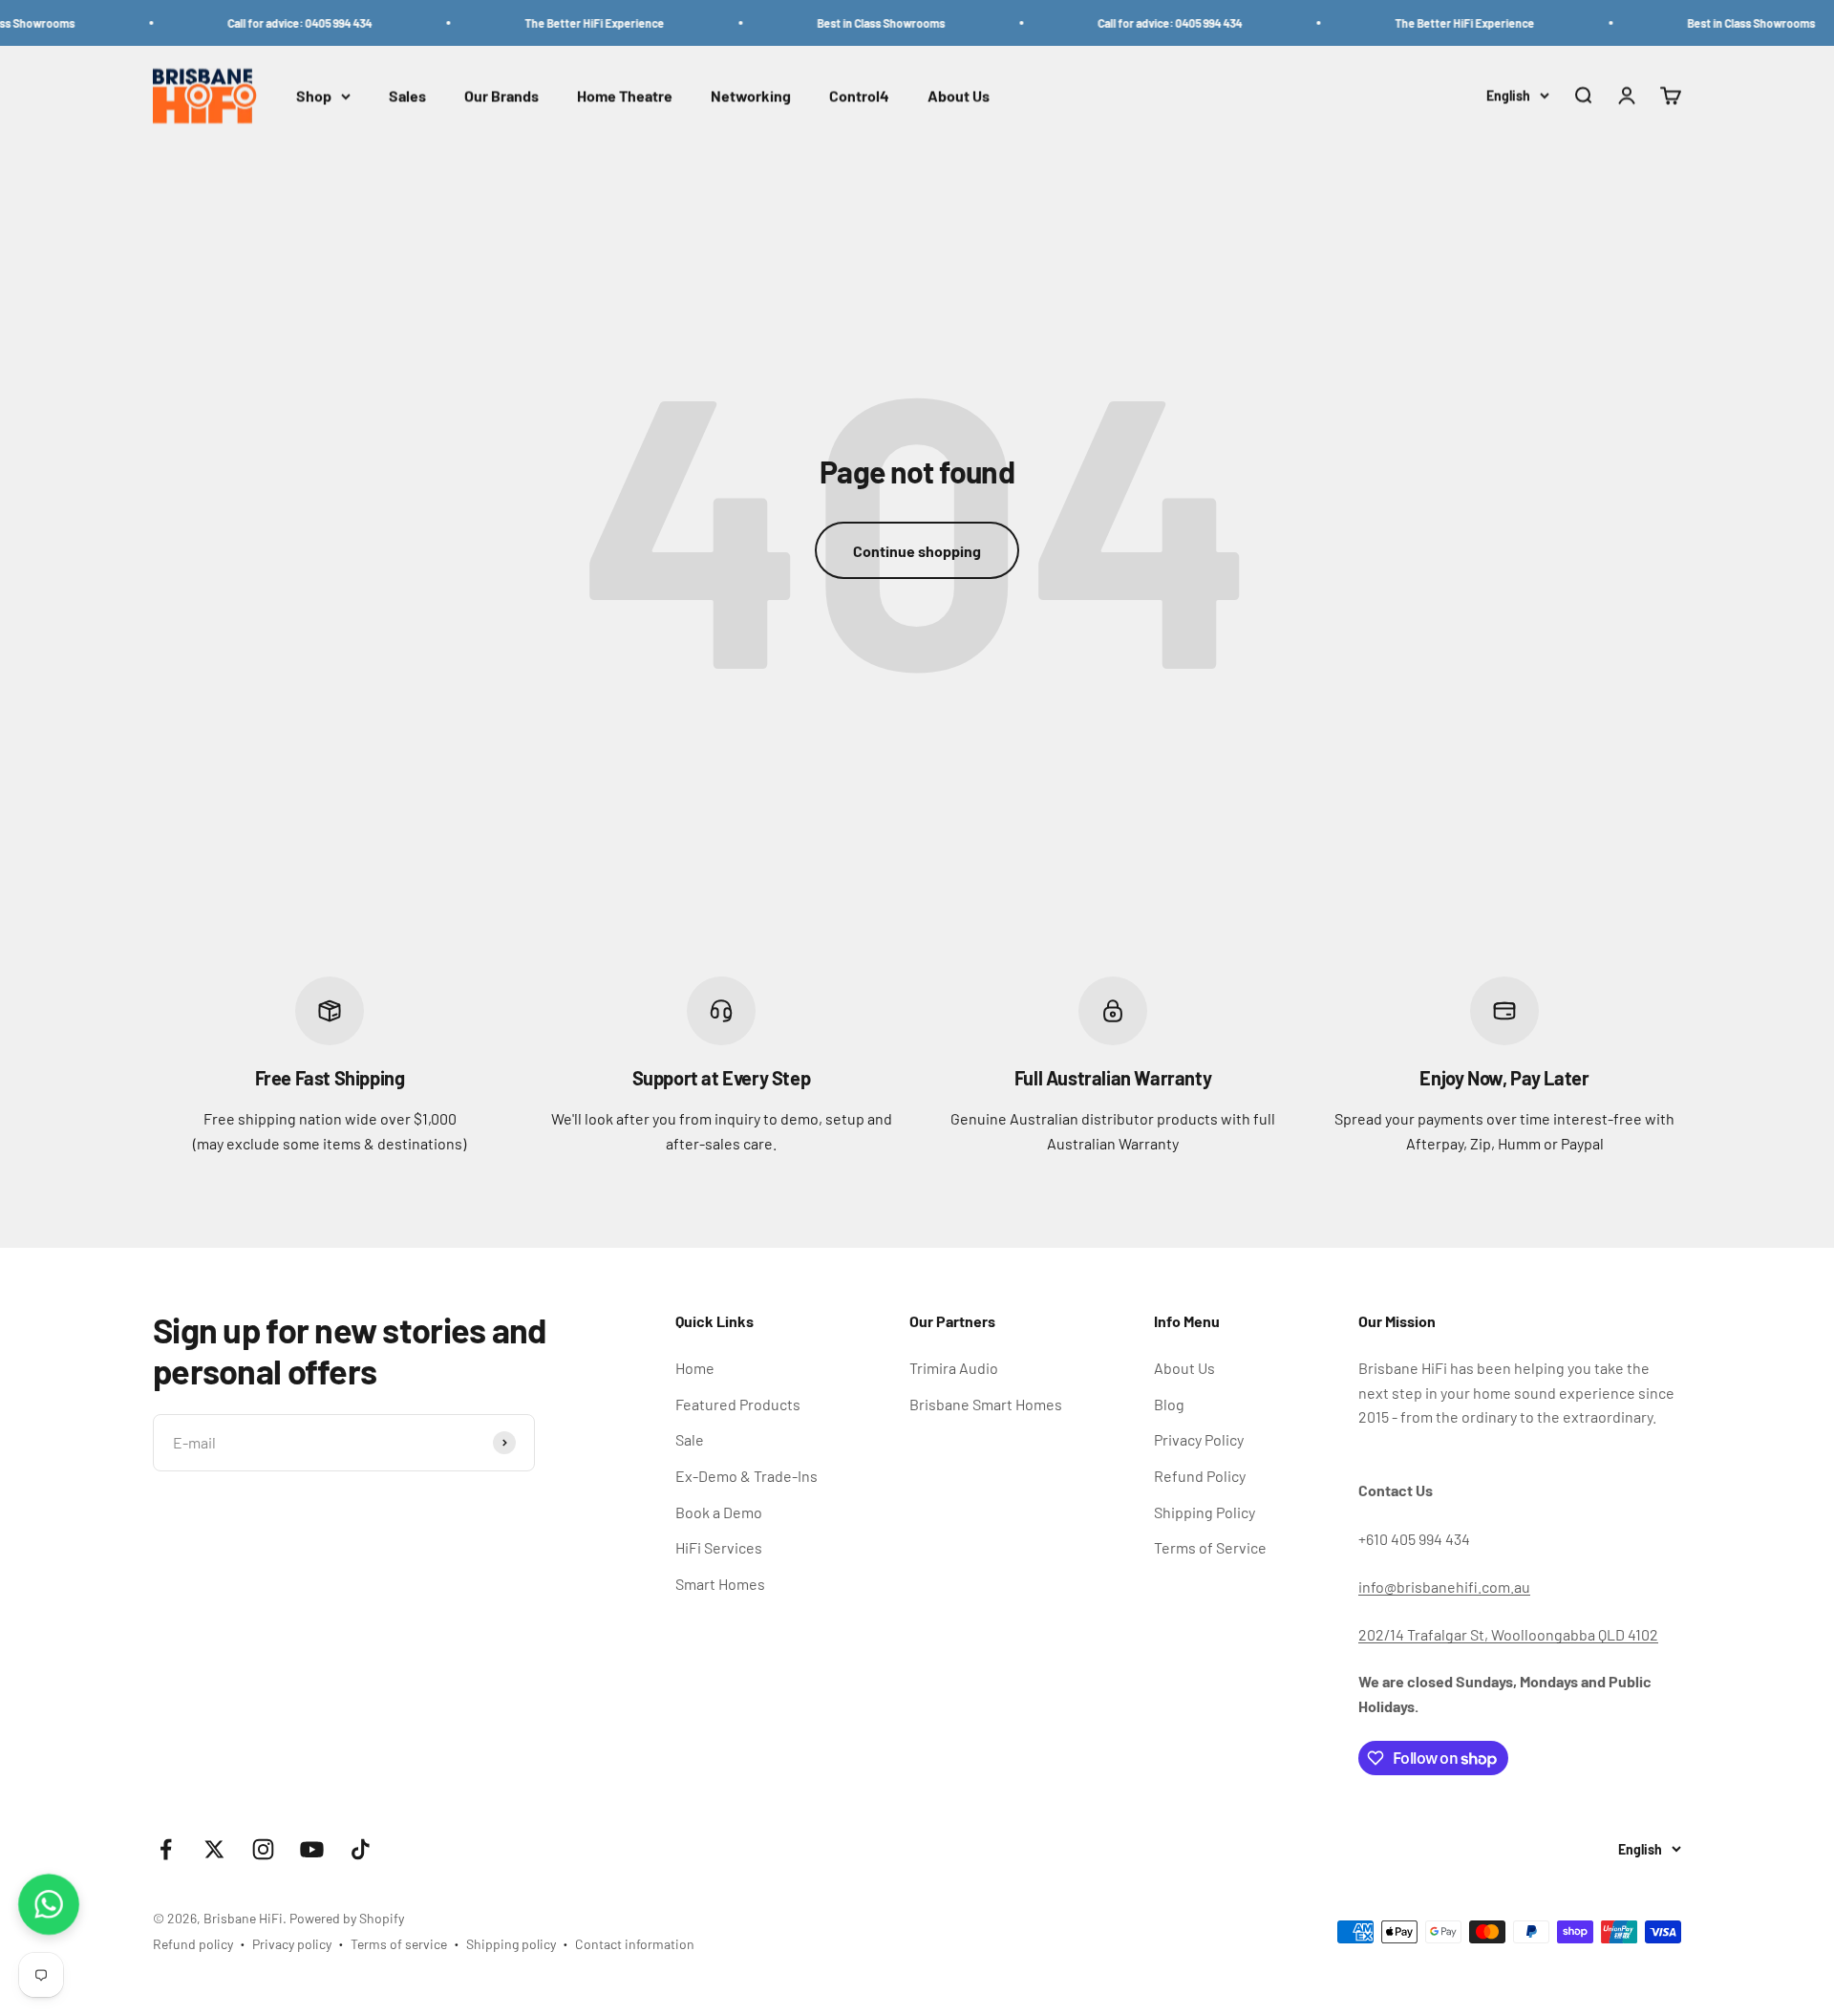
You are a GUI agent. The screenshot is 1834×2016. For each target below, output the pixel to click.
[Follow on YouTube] (312, 1849)
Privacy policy (292, 1944)
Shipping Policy (1205, 1512)
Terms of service (399, 1944)
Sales (407, 96)
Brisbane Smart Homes (986, 1404)
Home (695, 1368)
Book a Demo (719, 1512)
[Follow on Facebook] (166, 1849)
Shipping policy (511, 1944)
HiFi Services (719, 1547)
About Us (959, 96)
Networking (751, 96)
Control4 (859, 96)
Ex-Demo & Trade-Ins (746, 1476)
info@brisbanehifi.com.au (1444, 1587)
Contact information (635, 1944)
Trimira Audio (954, 1368)
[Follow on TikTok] (361, 1849)
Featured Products (738, 1404)
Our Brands (501, 96)
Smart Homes (720, 1584)
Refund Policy (1200, 1476)
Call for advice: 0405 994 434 (263, 23)
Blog (1169, 1404)
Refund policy (193, 1944)
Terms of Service (1210, 1547)
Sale (690, 1439)
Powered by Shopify (347, 1918)
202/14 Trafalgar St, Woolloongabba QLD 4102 (1508, 1634)
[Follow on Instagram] (263, 1849)
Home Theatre (625, 96)
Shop (314, 96)
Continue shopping (917, 551)
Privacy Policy (1199, 1439)
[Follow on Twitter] (214, 1849)
